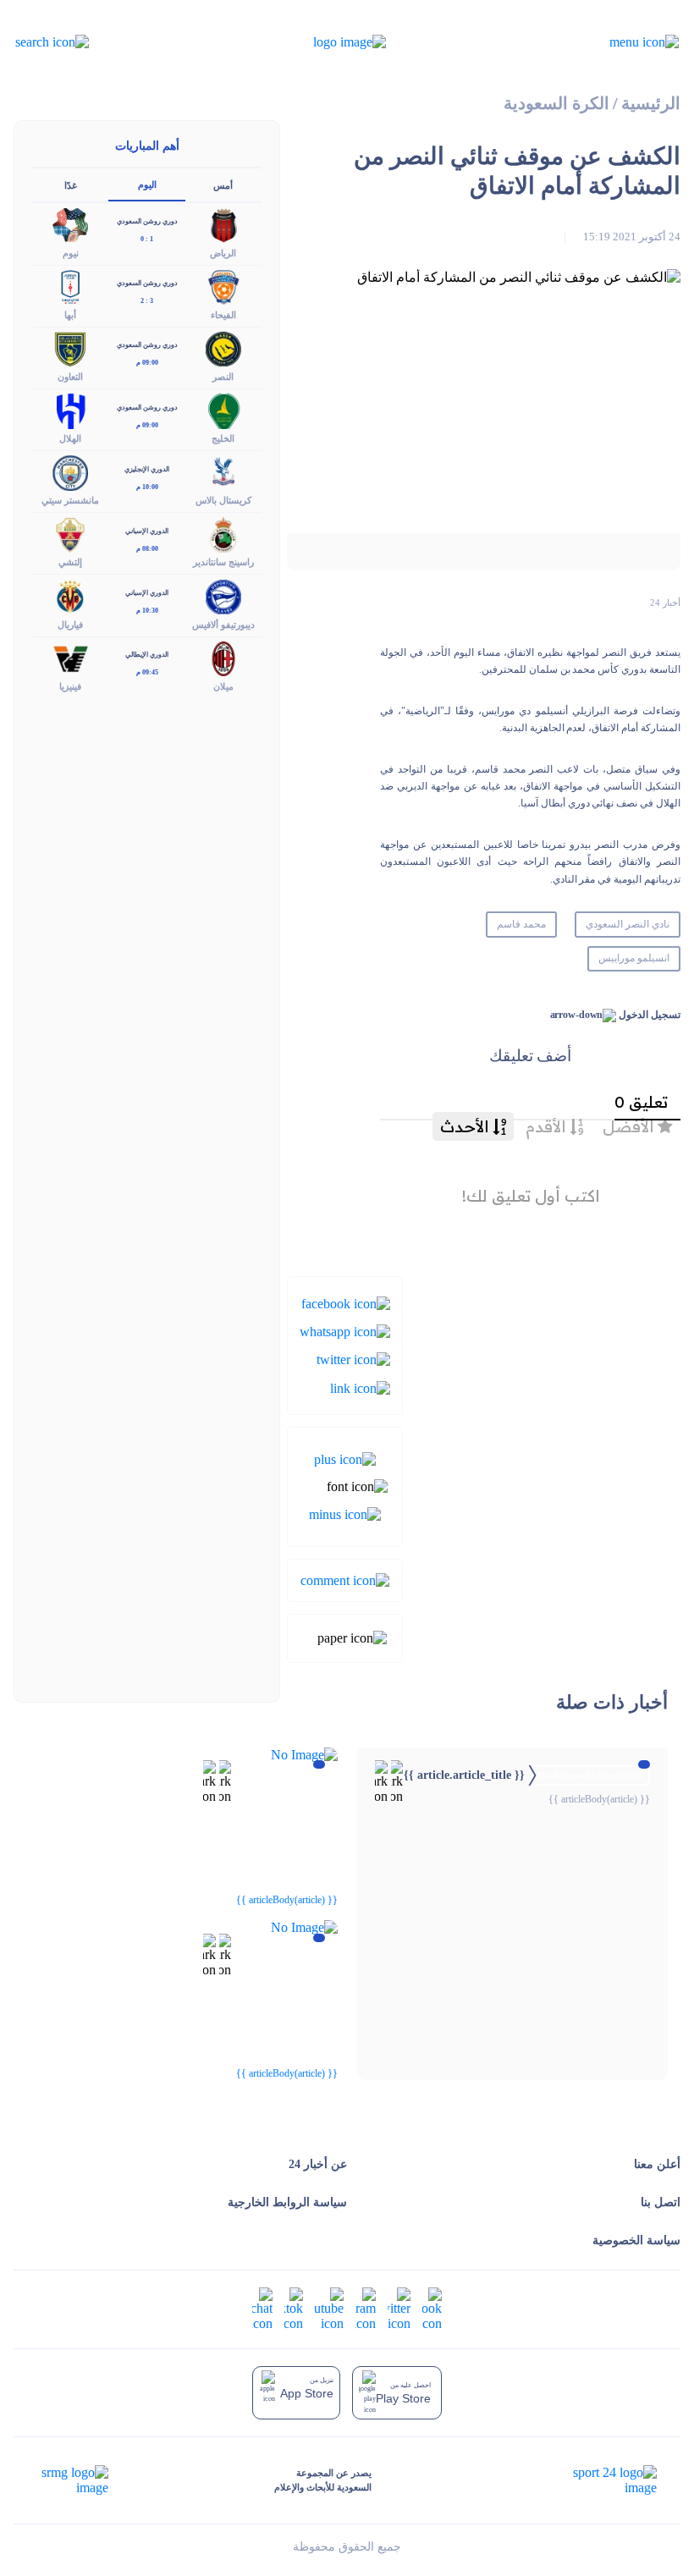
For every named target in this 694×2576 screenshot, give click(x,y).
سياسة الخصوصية (636, 2240)
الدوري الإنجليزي (147, 469)
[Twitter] (353, 1359)
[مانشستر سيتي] (70, 472)
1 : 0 (147, 239)
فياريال (70, 625)
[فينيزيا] (70, 657)
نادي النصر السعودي (628, 924)
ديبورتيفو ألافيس (223, 625)
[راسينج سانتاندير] (223, 534)
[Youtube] (329, 2308)
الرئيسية (651, 104)
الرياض (223, 253)
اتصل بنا (661, 2202)
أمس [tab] (223, 185)
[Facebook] (346, 1302)
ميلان (223, 686)
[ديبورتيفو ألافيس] (223, 595)
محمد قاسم (521, 924)
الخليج (223, 438)
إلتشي (70, 562)
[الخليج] (223, 410)
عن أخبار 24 (318, 2164)
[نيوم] (70, 224)
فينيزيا (70, 686)
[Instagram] (366, 2308)
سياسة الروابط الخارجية (287, 2202)
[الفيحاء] (223, 286)
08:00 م (147, 549)
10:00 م (147, 487)
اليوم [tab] (147, 184)
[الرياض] (223, 224)
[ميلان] (223, 657)
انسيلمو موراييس (634, 958)
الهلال (70, 438)
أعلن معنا (657, 2164)
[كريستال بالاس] (223, 472)
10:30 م (147, 611)
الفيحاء (223, 315)
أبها (70, 315)
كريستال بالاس (223, 500)
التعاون (70, 377)
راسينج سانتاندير (223, 562)
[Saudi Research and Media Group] (73, 2480)
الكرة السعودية (556, 104)
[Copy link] (360, 1387)
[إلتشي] (70, 534)
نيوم (71, 253)
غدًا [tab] (71, 185)
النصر (223, 377)
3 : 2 (147, 301)
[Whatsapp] (345, 1331)
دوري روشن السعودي (147, 221)
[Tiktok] (294, 2308)
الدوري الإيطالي (147, 655)
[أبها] (70, 286)
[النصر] (223, 347)
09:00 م (147, 363)
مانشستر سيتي (70, 500)
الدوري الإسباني (147, 531)
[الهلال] (70, 410)
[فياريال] (70, 595)
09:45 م (147, 672)
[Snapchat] (262, 2308)
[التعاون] (70, 347)
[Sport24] (597, 2480)
